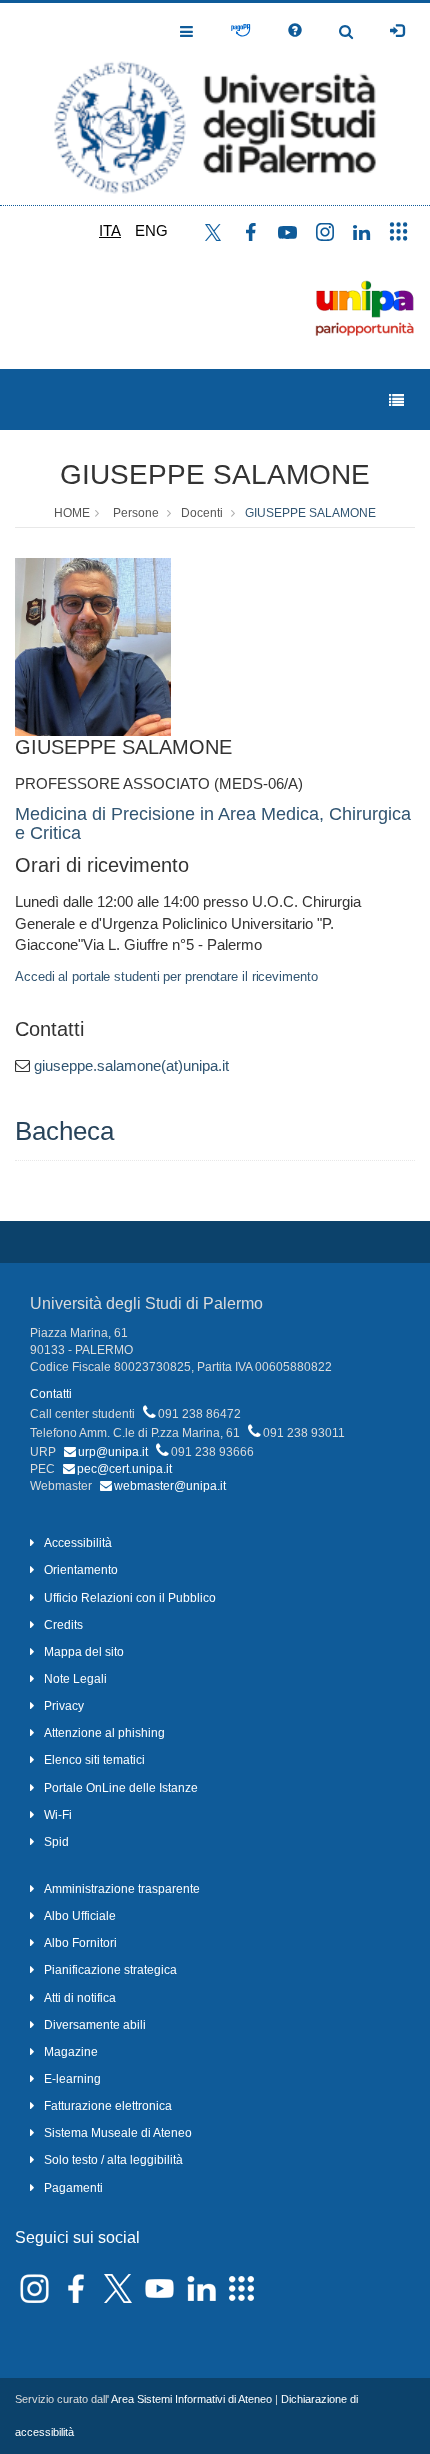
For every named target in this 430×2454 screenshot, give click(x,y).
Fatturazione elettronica (108, 2106)
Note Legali (75, 1679)
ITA (110, 230)
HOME (72, 513)
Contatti (51, 1394)
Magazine (71, 2052)
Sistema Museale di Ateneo (118, 2133)
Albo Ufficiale (80, 1916)
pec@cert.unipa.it (124, 1469)
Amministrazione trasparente (122, 1889)
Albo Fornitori (80, 1943)
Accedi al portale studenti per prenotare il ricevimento (166, 976)
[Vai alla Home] (215, 104)
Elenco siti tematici (94, 1760)
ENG (151, 230)
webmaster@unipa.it (170, 1486)
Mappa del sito (84, 1652)
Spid (56, 1842)
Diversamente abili (95, 2025)
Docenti (202, 513)
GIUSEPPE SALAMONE (215, 474)
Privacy (64, 1706)
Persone (136, 513)
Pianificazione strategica (110, 1970)
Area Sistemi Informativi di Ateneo (191, 2399)
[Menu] (396, 400)
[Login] (397, 31)
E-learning (72, 2079)
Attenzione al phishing (104, 1733)
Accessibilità (78, 1543)
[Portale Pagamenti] (240, 31)
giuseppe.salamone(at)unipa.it (131, 1065)
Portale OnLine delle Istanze (121, 1788)
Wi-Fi (58, 1815)
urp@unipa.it (113, 1452)
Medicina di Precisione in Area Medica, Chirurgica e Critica (213, 824)
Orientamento (81, 1570)
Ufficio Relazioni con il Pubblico (130, 1598)
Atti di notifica (80, 1998)
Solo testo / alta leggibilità (113, 2160)
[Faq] (295, 31)
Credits (63, 1625)
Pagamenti (73, 2188)
